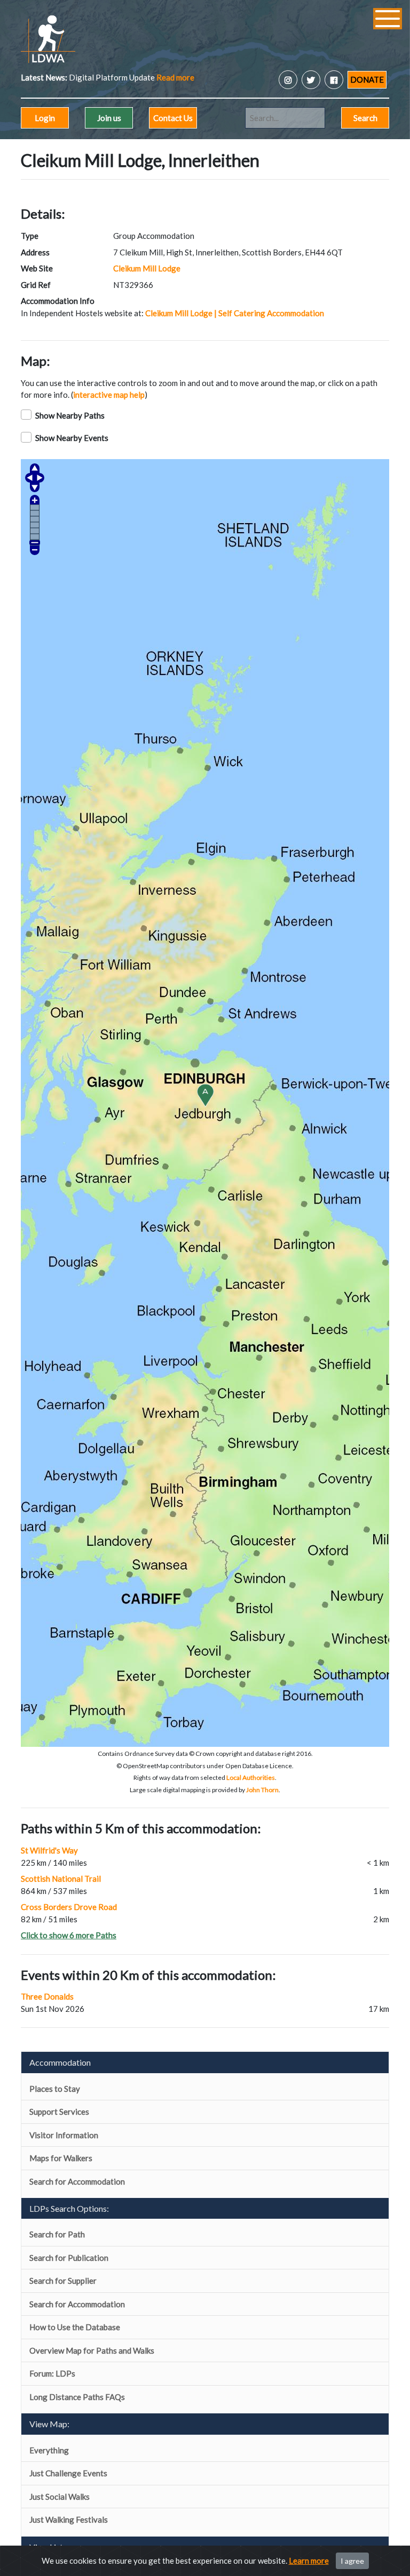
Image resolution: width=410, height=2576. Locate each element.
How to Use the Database (75, 2327)
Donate (367, 79)
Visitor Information (64, 2135)
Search (365, 118)
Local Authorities (251, 1777)
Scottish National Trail (61, 1879)
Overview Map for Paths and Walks (92, 2350)
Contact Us (173, 118)
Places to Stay (55, 2089)
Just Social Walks (60, 2497)
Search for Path (57, 2234)
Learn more (309, 2561)
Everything (49, 2450)
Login (45, 118)
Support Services (59, 2112)
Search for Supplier (63, 2281)
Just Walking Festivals (69, 2519)
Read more (69, 77)
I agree (352, 2561)
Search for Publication (69, 2258)
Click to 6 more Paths (69, 1935)
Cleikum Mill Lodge (147, 268)
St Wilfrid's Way (49, 1850)
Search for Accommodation (77, 2181)
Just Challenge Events (68, 2473)
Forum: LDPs (52, 2373)
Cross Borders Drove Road (69, 1907)
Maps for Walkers (61, 2158)
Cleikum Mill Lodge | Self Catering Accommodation (235, 313)
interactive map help (109, 395)
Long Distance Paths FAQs (77, 2397)
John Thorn (262, 1790)
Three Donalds (47, 1996)
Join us (109, 118)
